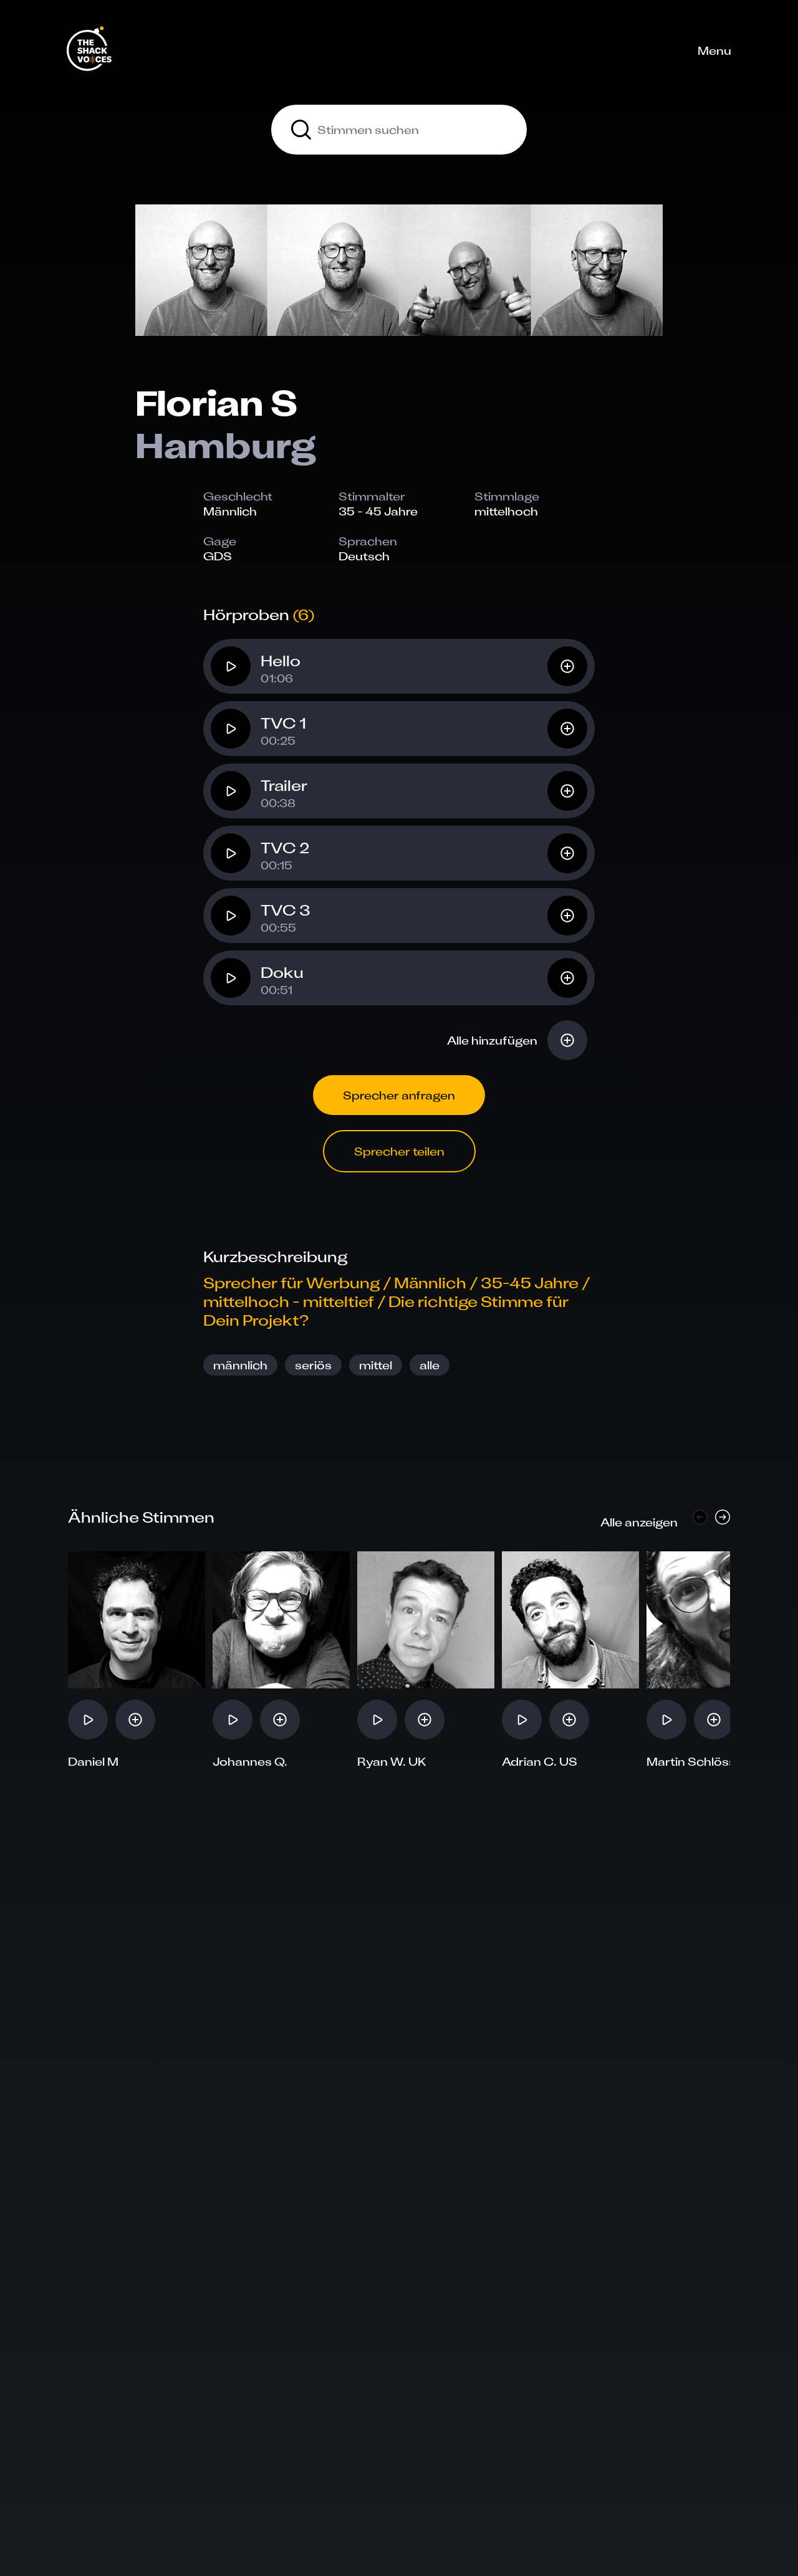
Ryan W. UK (392, 1761)
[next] (723, 1517)
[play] (231, 666)
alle (430, 1365)
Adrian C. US (540, 1761)
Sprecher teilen (399, 1151)
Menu (714, 50)
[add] (567, 666)
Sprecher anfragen (399, 1095)
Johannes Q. (250, 1761)
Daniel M (93, 1761)
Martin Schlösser (697, 1761)
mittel (376, 1365)
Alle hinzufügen (492, 1040)
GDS (218, 556)
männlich (240, 1365)
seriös (313, 1365)
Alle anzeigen (639, 1522)
